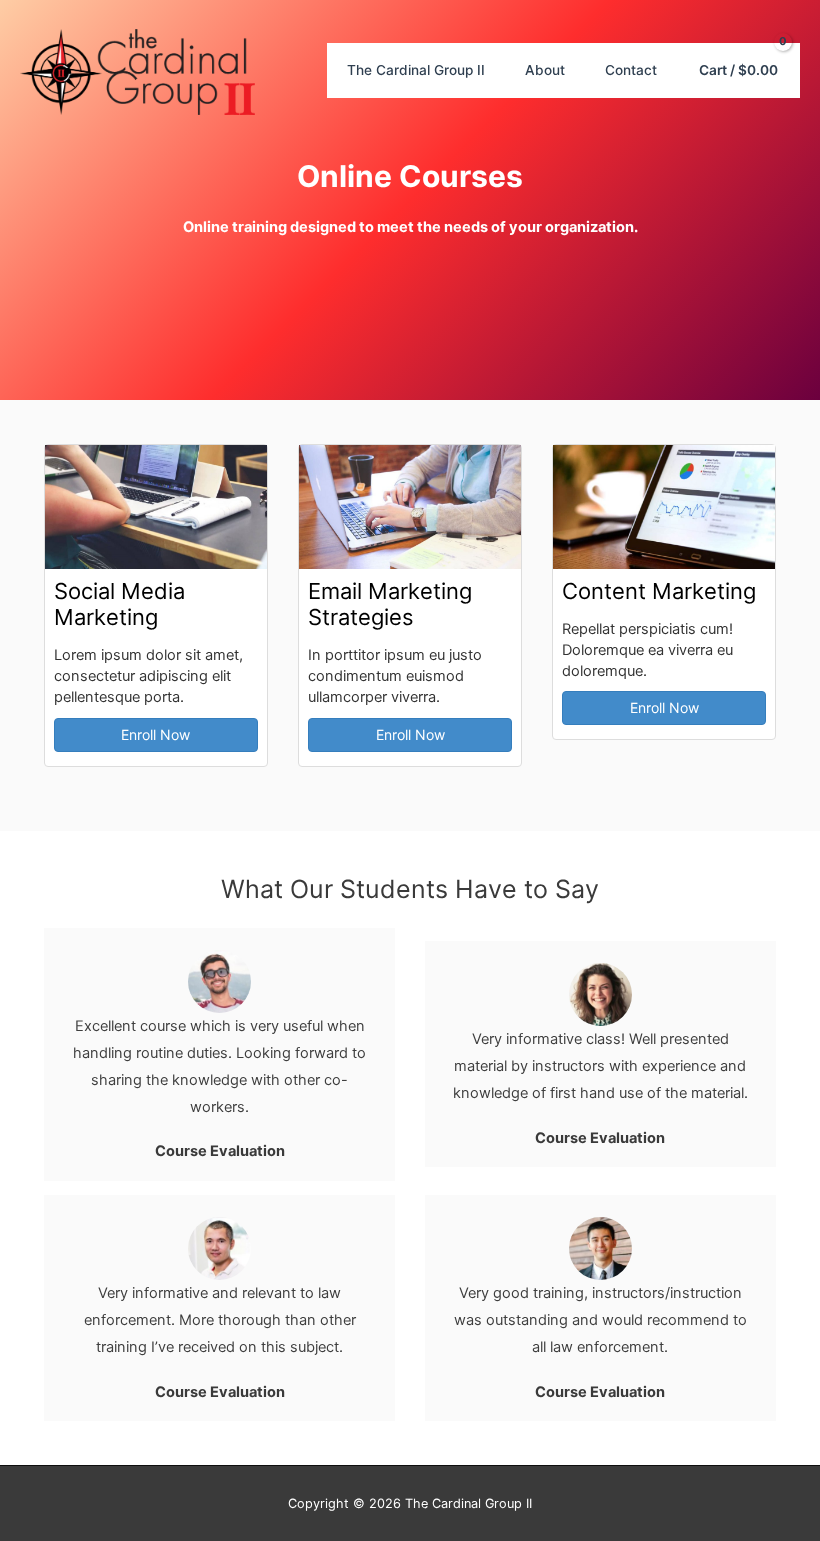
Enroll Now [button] (155, 734)
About (545, 70)
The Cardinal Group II (416, 70)
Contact (631, 70)
